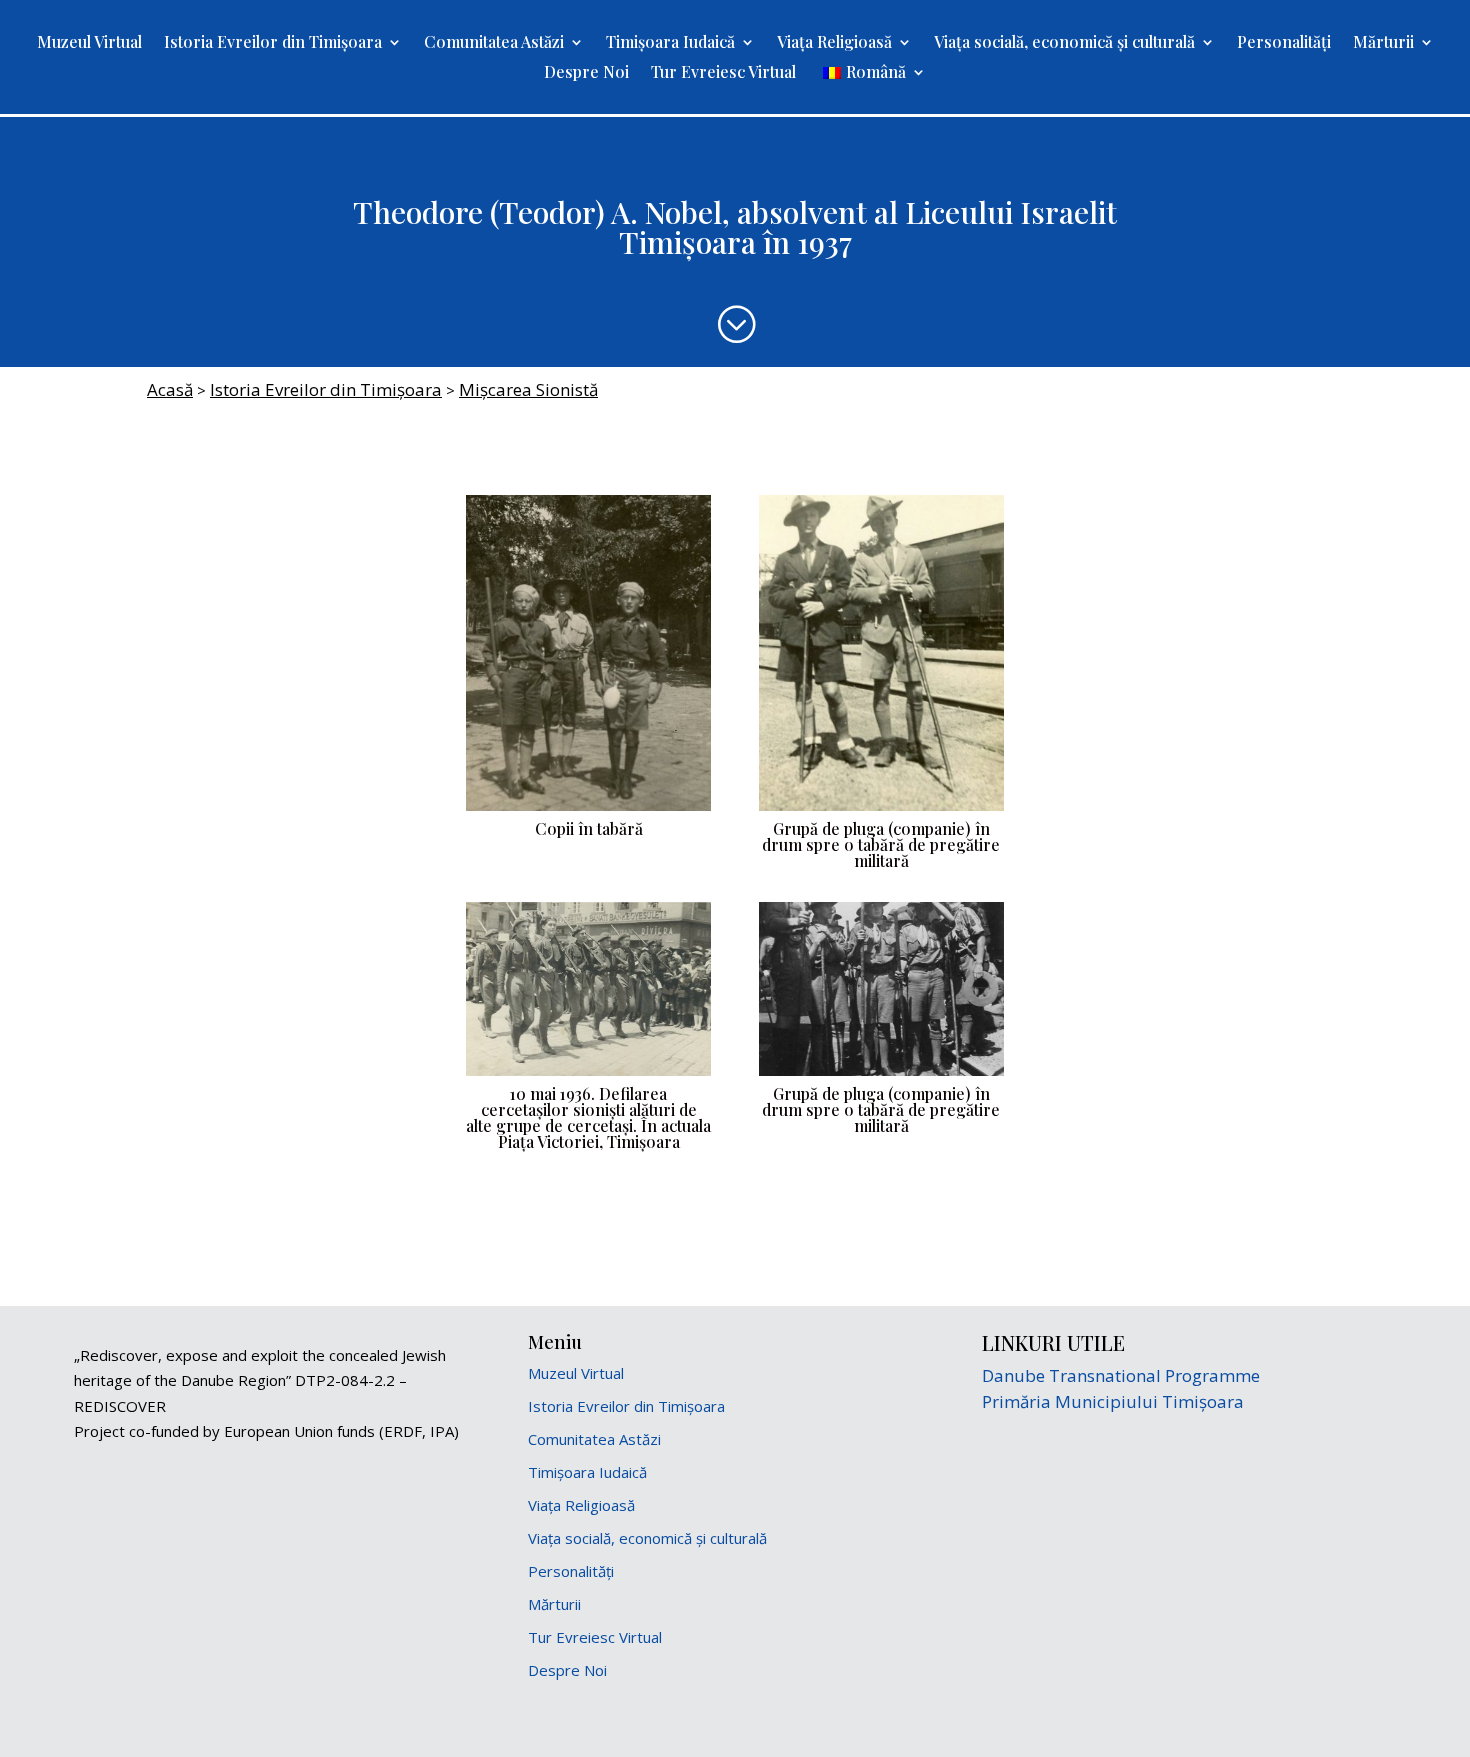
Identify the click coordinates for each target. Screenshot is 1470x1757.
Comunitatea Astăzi (494, 43)
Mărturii (1383, 43)
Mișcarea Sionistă (528, 389)
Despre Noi (586, 73)
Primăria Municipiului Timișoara (1113, 1401)
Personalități (1284, 43)
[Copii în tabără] (588, 811)
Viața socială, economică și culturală (1064, 43)
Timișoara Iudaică (670, 43)
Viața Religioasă (834, 43)
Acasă (170, 389)
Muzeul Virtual (89, 43)
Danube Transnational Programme (1121, 1375)
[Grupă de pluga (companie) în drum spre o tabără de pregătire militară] (881, 811)
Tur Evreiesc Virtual (723, 73)
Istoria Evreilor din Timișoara (273, 43)
